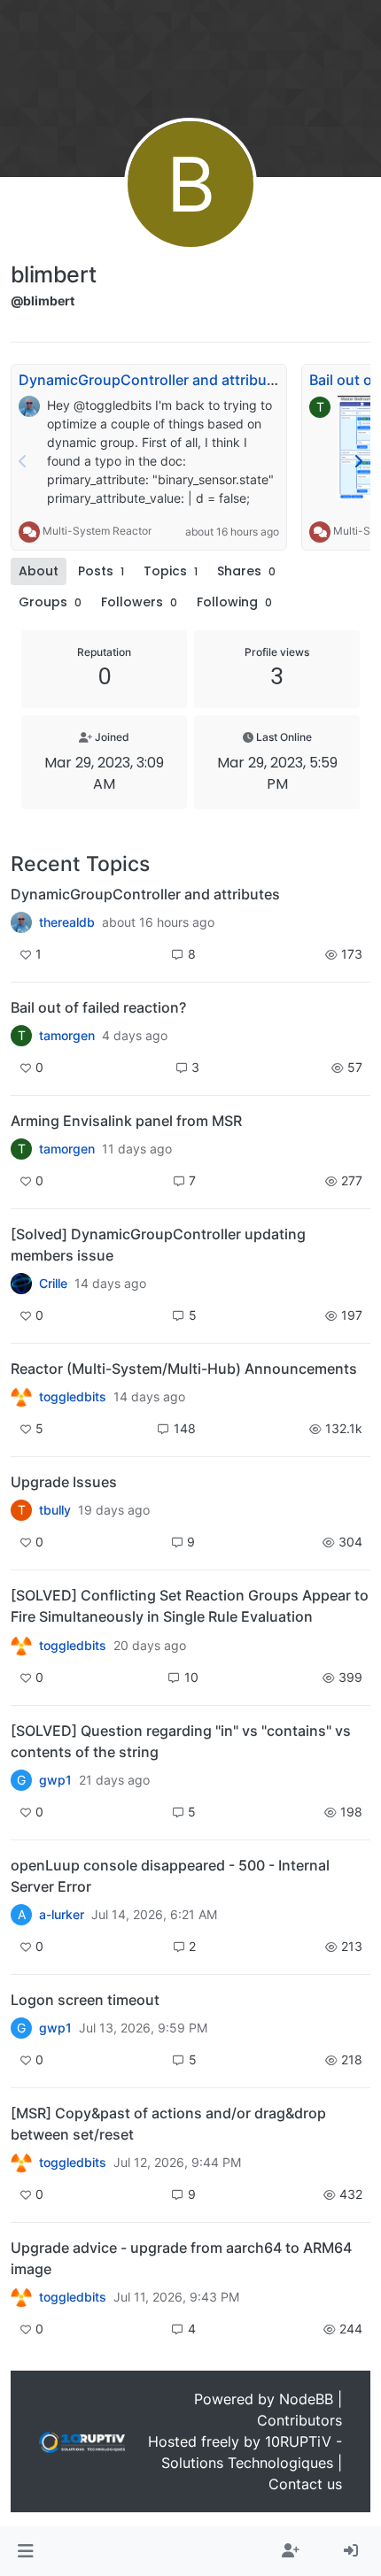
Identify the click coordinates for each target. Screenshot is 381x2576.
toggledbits (73, 1397)
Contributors (299, 2420)
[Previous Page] (23, 461)
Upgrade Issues (64, 1482)
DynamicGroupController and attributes (153, 380)
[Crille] (21, 1284)
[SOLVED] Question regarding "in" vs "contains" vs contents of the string (181, 1741)
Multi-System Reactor (97, 532)
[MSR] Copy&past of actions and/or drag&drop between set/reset (168, 2124)
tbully (55, 1510)
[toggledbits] (21, 1397)
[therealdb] (21, 922)
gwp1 (55, 1780)
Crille (53, 1284)
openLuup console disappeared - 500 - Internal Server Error (170, 1876)
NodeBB (306, 2399)
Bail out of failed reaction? (98, 1007)
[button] (25, 2551)
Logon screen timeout (85, 2000)
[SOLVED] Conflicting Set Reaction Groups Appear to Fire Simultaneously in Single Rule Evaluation (190, 1606)
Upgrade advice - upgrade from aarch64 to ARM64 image (181, 2258)
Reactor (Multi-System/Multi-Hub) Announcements (184, 1369)
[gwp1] (21, 1645)
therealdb (67, 922)
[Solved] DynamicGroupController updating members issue (158, 1245)
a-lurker (62, 1915)
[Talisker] (21, 2297)
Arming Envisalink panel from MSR (126, 1121)
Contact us (305, 2484)
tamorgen (67, 1036)
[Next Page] (358, 461)
